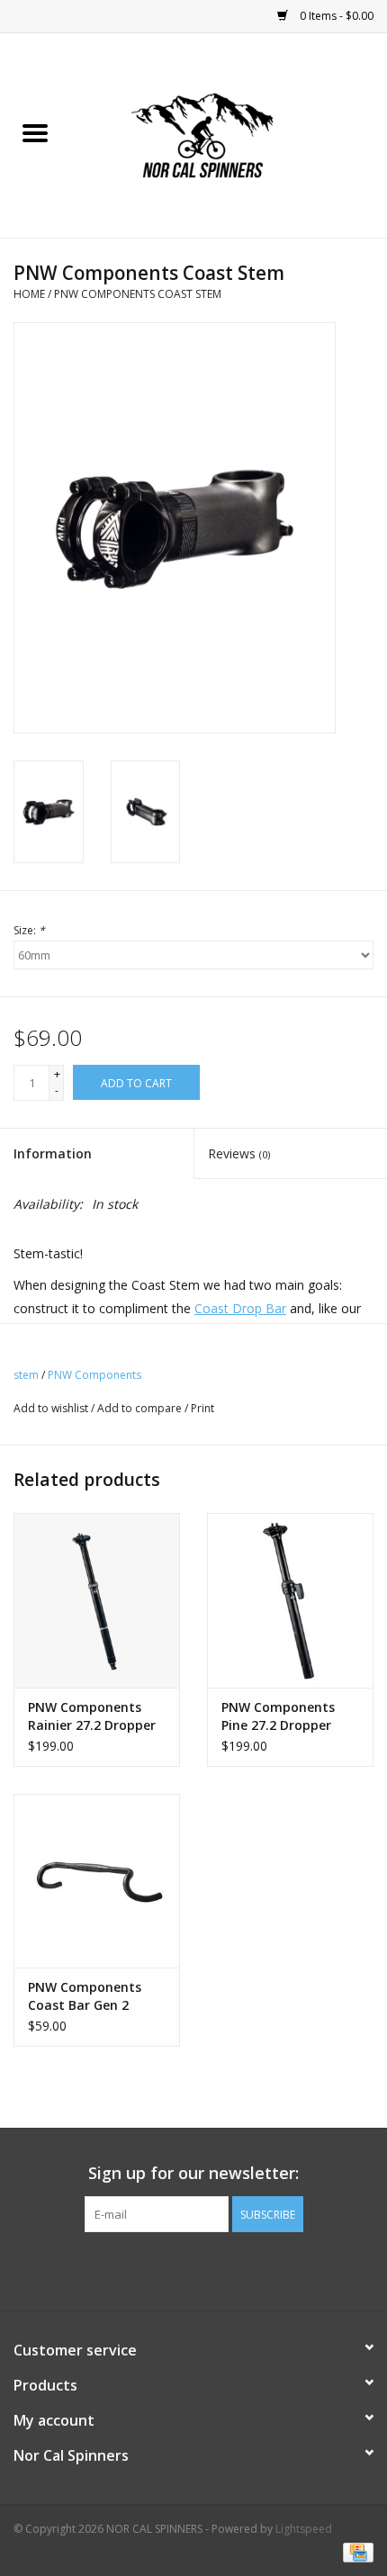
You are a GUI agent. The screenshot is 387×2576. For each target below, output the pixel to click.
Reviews (239, 1153)
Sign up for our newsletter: (193, 2173)
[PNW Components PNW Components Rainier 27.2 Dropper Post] (97, 1600)
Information (53, 1153)
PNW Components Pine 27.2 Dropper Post (278, 1716)
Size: (29, 930)
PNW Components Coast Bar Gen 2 (85, 1996)
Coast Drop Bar (240, 1308)
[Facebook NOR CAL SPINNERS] (193, 2269)
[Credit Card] (355, 2551)
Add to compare (141, 1408)
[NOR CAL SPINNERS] (229, 134)
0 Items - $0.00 (335, 16)
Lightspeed (304, 2529)
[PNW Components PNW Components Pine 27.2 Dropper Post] (290, 1600)
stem (26, 1375)
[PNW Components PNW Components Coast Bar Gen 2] (97, 1881)
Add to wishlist (52, 1408)
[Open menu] (35, 132)
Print (202, 1408)
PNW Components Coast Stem (138, 294)
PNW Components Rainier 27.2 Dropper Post (92, 1716)
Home (29, 294)
